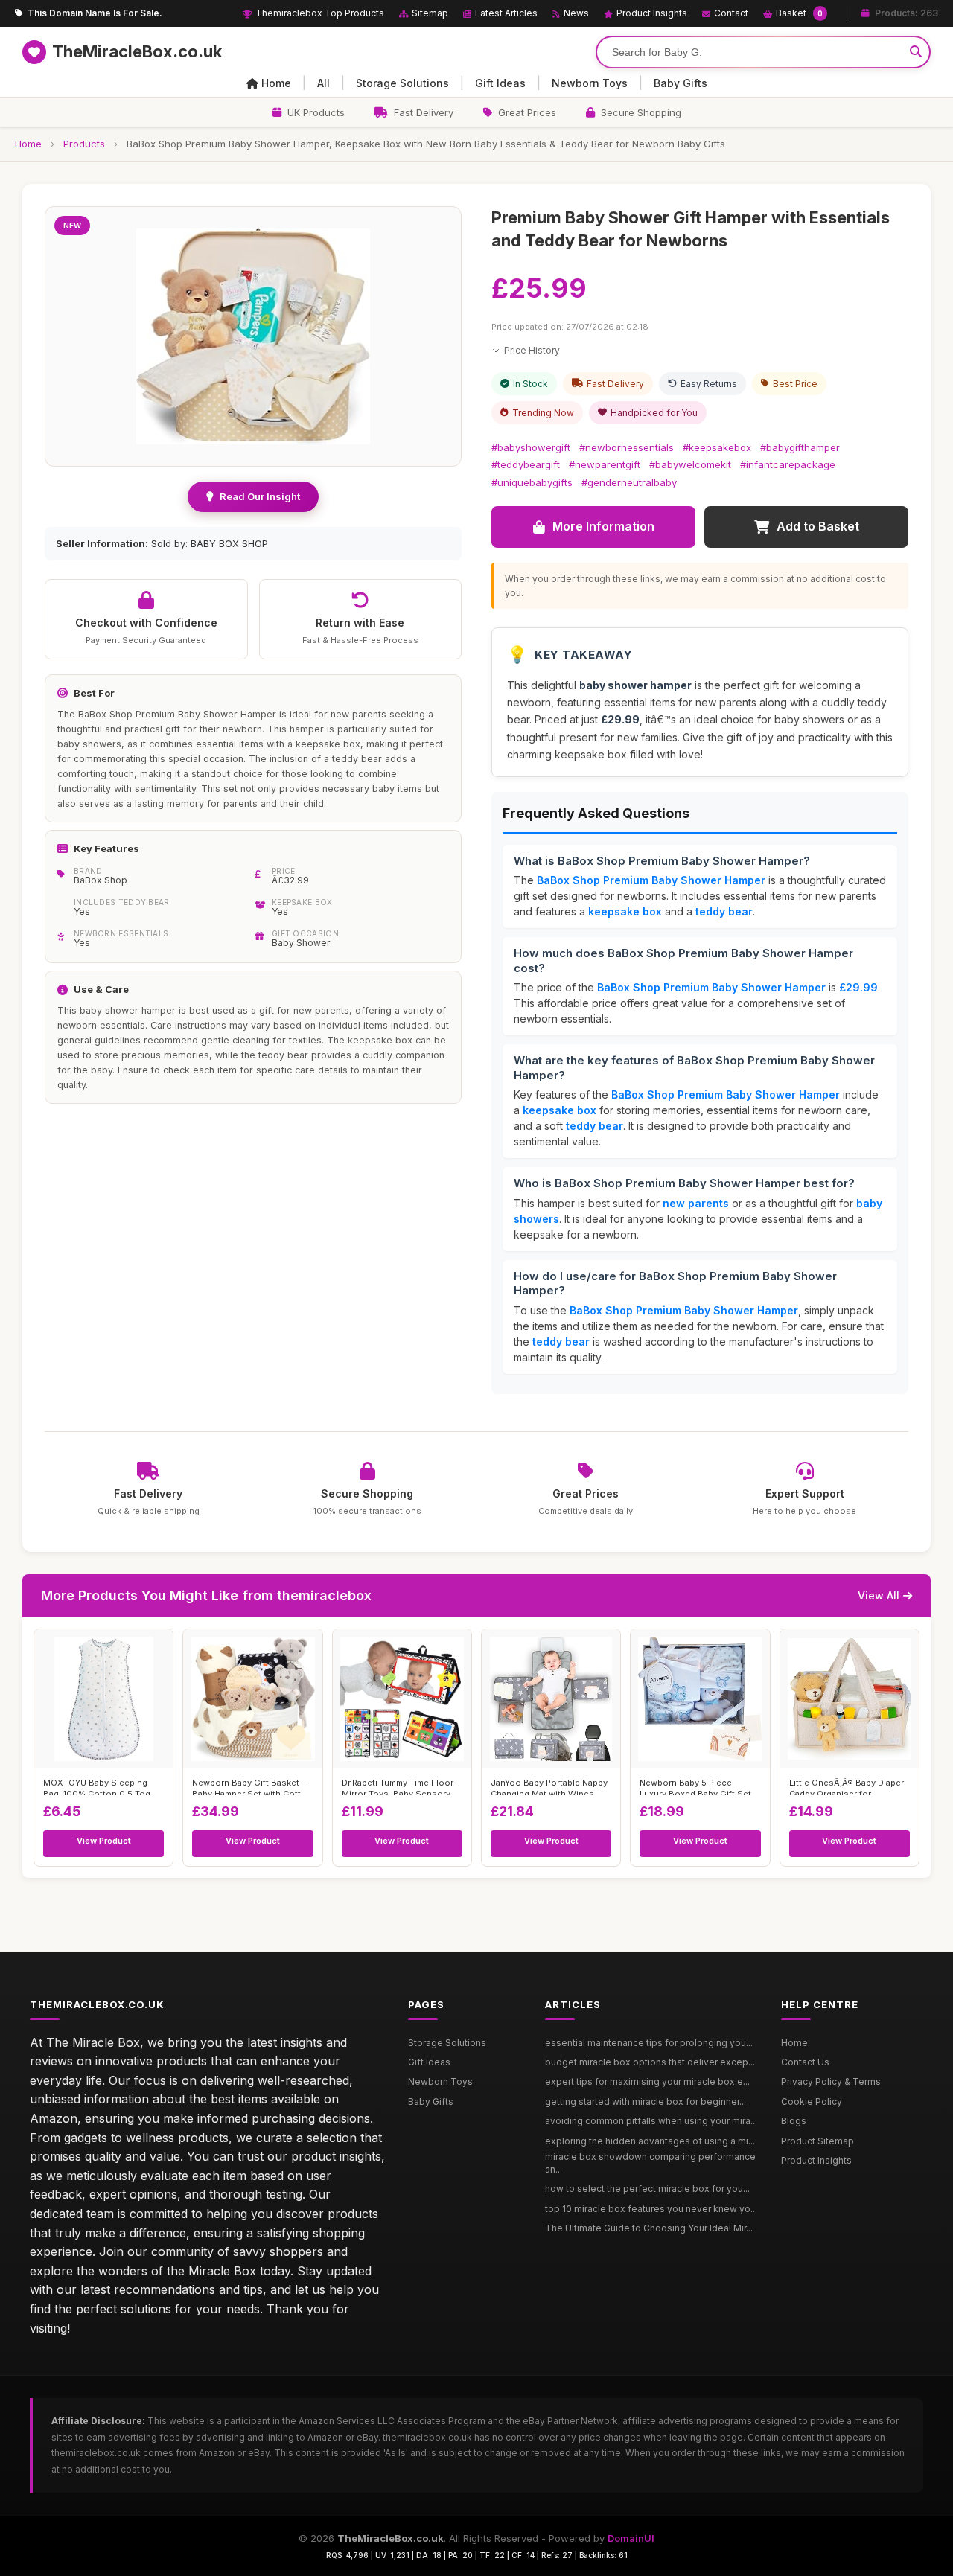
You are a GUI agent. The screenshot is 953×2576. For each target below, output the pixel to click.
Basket (799, 13)
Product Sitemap (817, 2141)
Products (84, 144)
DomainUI (631, 2538)
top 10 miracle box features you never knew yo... (651, 2209)
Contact (731, 13)
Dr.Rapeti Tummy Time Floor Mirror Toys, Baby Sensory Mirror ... (398, 1786)
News (576, 13)
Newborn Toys (590, 83)
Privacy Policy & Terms (831, 2081)
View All (879, 1595)
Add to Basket (818, 526)
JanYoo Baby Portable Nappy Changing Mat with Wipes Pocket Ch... (549, 1786)
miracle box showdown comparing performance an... (650, 2163)
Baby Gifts (681, 83)
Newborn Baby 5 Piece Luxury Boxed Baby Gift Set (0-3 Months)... (695, 1786)
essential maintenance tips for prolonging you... (649, 2043)
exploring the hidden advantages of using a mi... (650, 2141)
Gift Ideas (500, 83)
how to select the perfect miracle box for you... (647, 2189)
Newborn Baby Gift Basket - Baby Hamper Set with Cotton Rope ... (252, 1786)
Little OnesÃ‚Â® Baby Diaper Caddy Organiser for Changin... (847, 1786)
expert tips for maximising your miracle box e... (647, 2081)
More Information (603, 526)
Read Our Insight (260, 496)
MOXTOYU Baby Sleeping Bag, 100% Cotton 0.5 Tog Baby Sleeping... (97, 1786)
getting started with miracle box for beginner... (646, 2102)
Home (276, 83)
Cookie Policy (812, 2102)
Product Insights (652, 13)
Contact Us (805, 2062)
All (323, 83)
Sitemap (430, 13)
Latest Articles (506, 13)
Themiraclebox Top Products (320, 13)
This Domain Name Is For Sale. (95, 13)
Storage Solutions (402, 83)
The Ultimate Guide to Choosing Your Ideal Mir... (649, 2228)
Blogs (794, 2121)
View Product (104, 1841)
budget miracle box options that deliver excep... (650, 2062)
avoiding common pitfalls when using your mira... (651, 2121)
